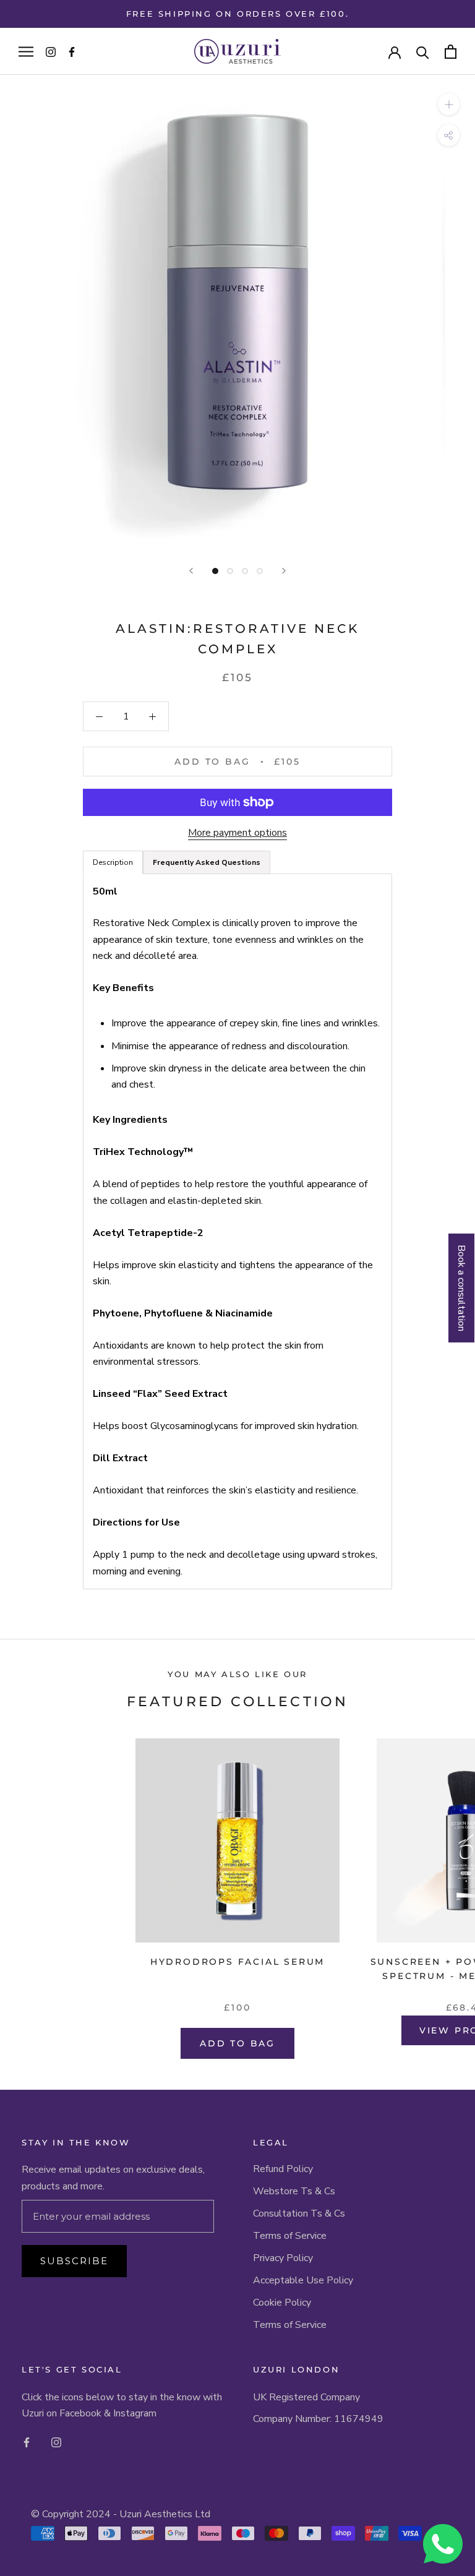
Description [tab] (113, 862)
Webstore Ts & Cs (294, 2191)
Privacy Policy (283, 2258)
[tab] (207, 862)
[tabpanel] (237, 1232)
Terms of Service (290, 2236)
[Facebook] (27, 2442)
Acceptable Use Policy (303, 2280)
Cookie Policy (282, 2303)
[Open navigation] (26, 51)
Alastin (152, 629)
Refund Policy (283, 2169)
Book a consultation (461, 1288)
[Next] (284, 571)
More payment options (237, 833)
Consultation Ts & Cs (299, 2213)
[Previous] (191, 571)
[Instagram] (56, 2442)
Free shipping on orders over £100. (237, 14)
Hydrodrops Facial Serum (237, 1962)
